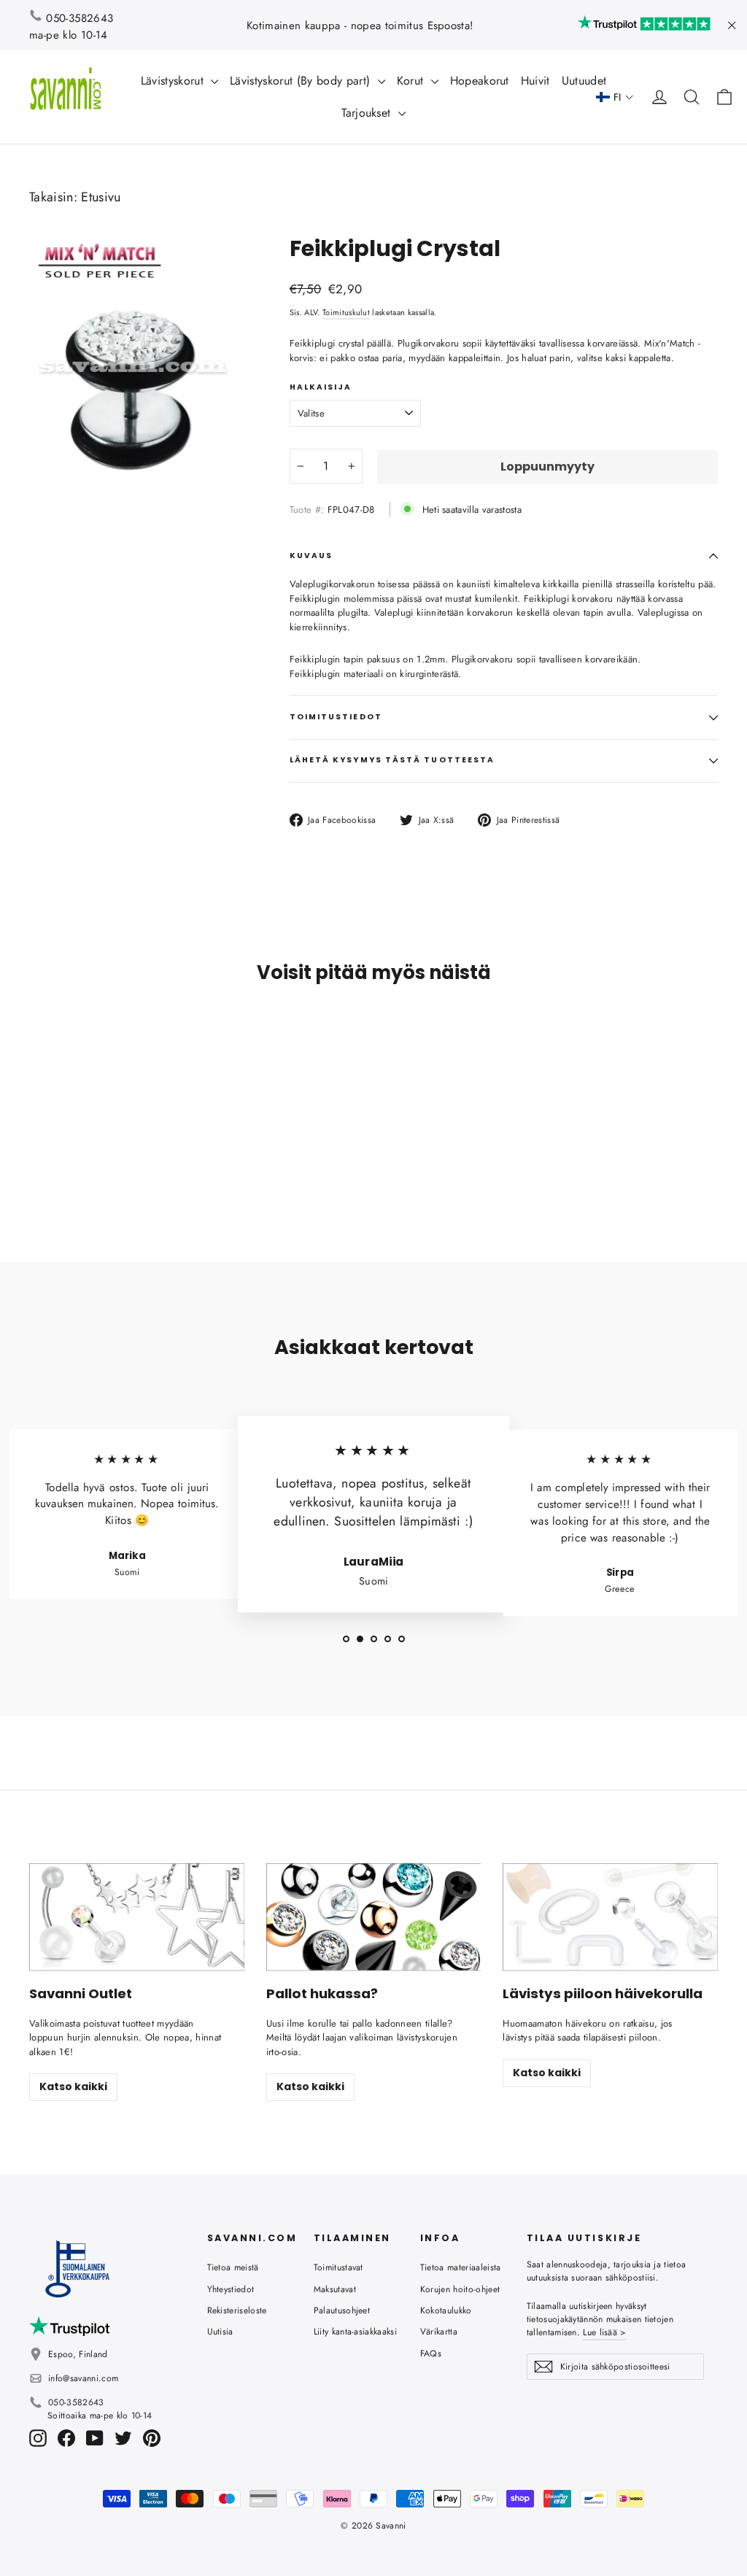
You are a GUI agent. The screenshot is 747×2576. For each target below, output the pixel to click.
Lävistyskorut (174, 81)
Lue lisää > (604, 2332)
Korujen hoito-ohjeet (460, 2289)
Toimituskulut (346, 312)
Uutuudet (584, 81)
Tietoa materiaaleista (461, 2267)
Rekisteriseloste (237, 2310)
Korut (412, 81)
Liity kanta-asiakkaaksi (355, 2332)
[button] (615, 97)
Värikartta (439, 2332)
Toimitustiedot (336, 717)
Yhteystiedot (231, 2289)
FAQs (431, 2353)
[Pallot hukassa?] (374, 1917)
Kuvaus (311, 556)
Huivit (535, 81)
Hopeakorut (480, 81)
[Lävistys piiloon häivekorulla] (610, 1917)
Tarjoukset (368, 113)
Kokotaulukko (446, 2310)
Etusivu (101, 197)
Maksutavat (335, 2289)
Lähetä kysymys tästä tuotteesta (392, 760)
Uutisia (220, 2332)
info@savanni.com (83, 2378)
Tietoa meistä (233, 2267)
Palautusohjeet (342, 2310)
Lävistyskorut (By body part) (302, 81)
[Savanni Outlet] (137, 1917)
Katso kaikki (73, 2086)
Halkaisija (321, 387)
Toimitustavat (338, 2267)
